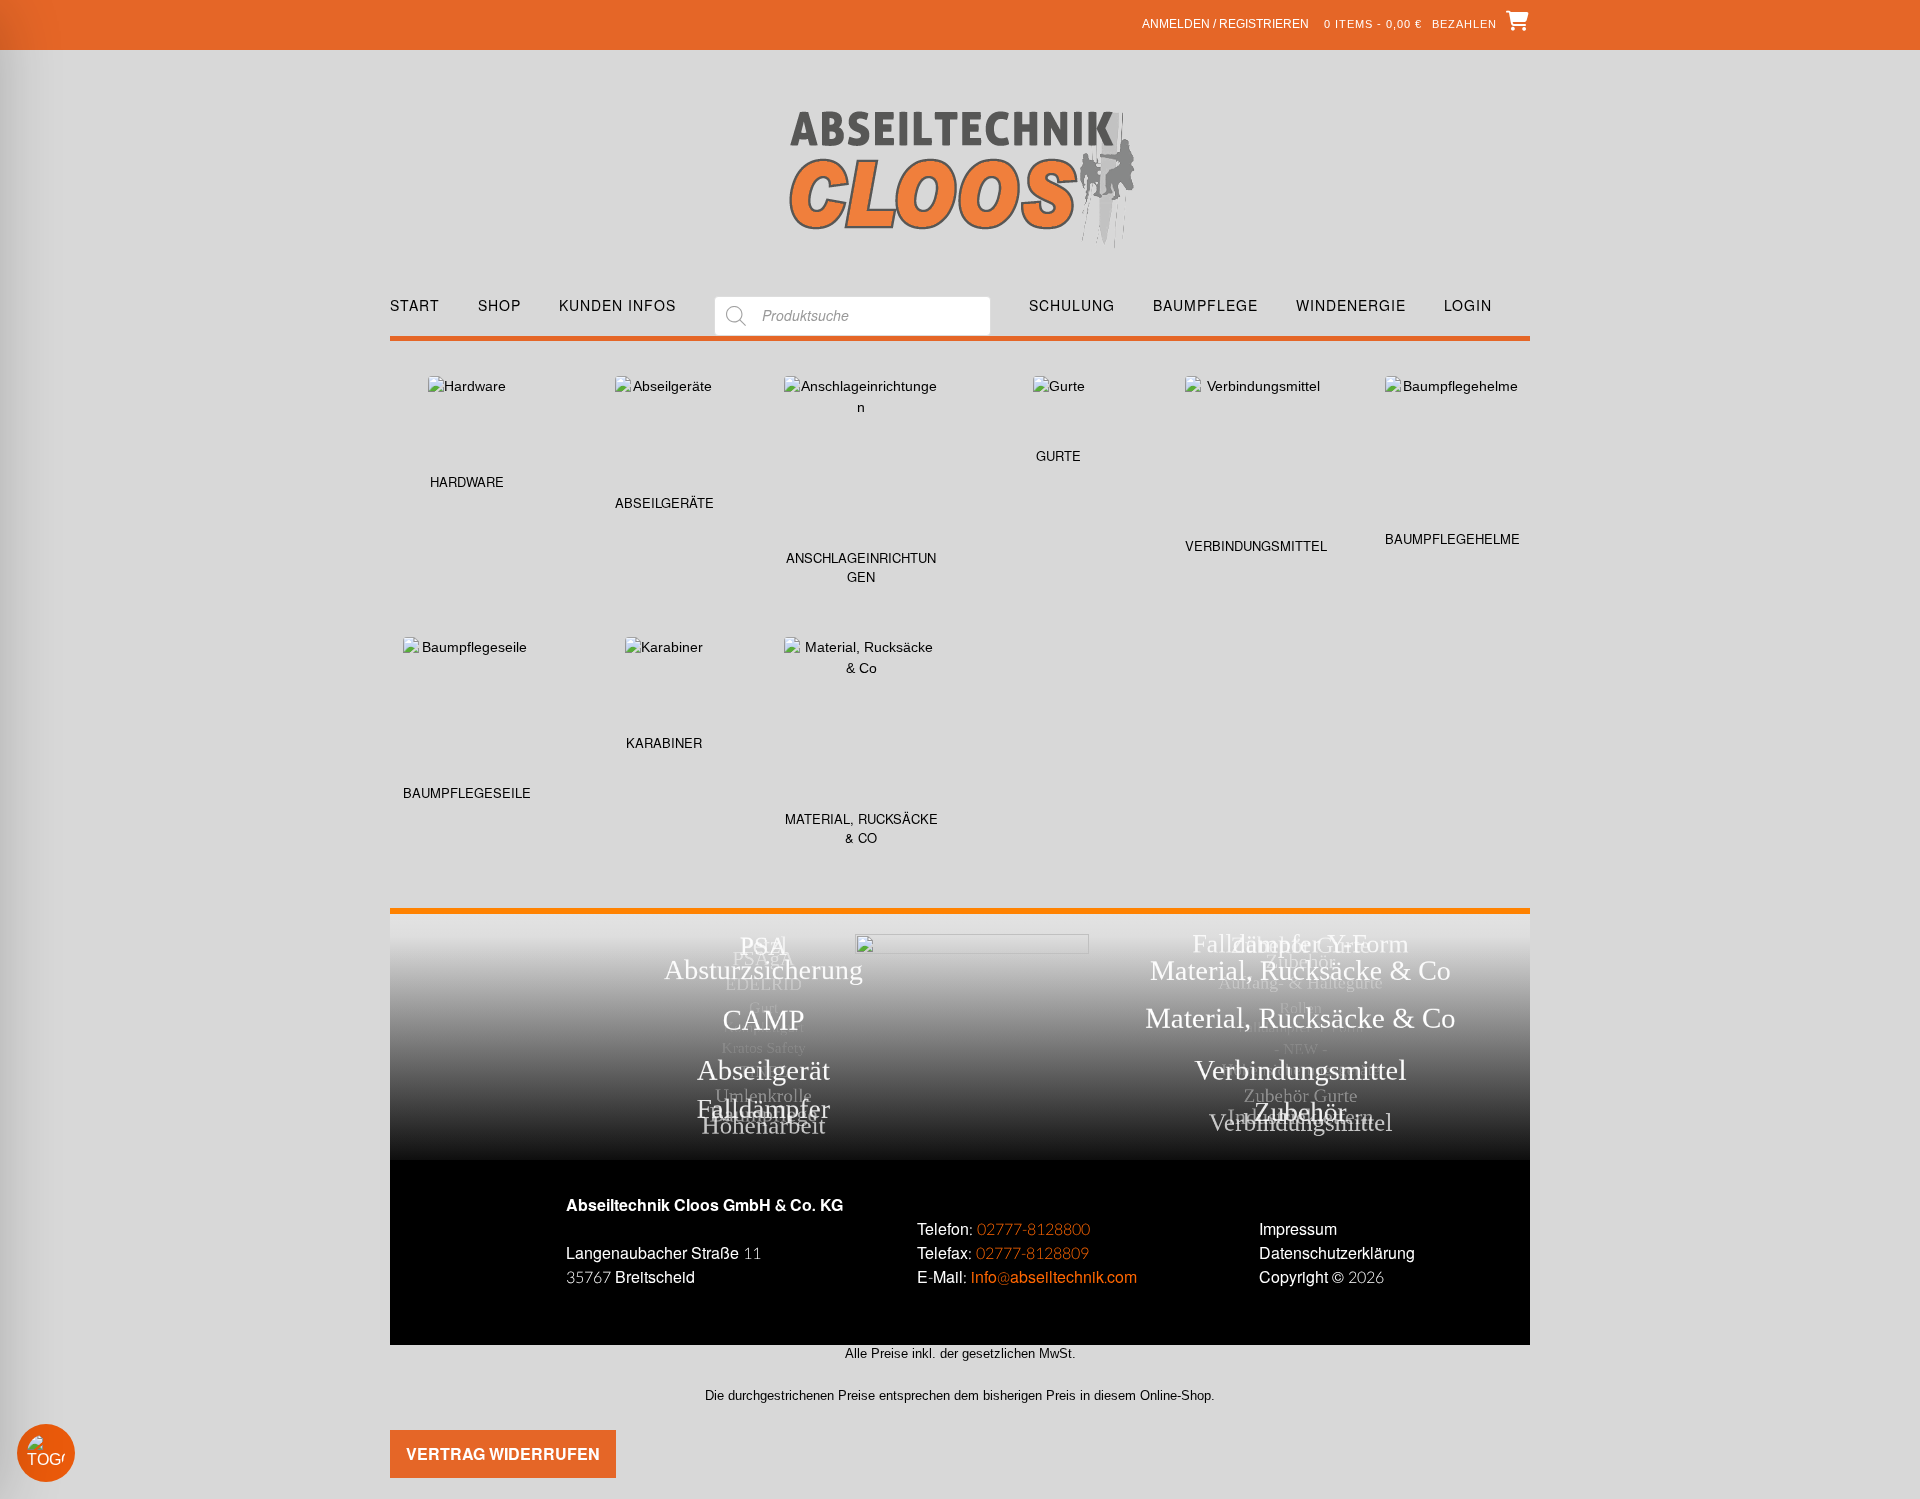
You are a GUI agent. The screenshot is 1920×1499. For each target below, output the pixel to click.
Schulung (1072, 305)
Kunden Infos (617, 305)
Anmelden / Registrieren (1225, 24)
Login (1468, 305)
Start (415, 305)
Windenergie (1351, 305)
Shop (499, 305)
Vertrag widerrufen (503, 1453)
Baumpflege (1205, 305)
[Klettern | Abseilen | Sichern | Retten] (960, 177)
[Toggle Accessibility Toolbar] (75, 1453)
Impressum (1298, 1229)
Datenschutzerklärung (1337, 1253)
